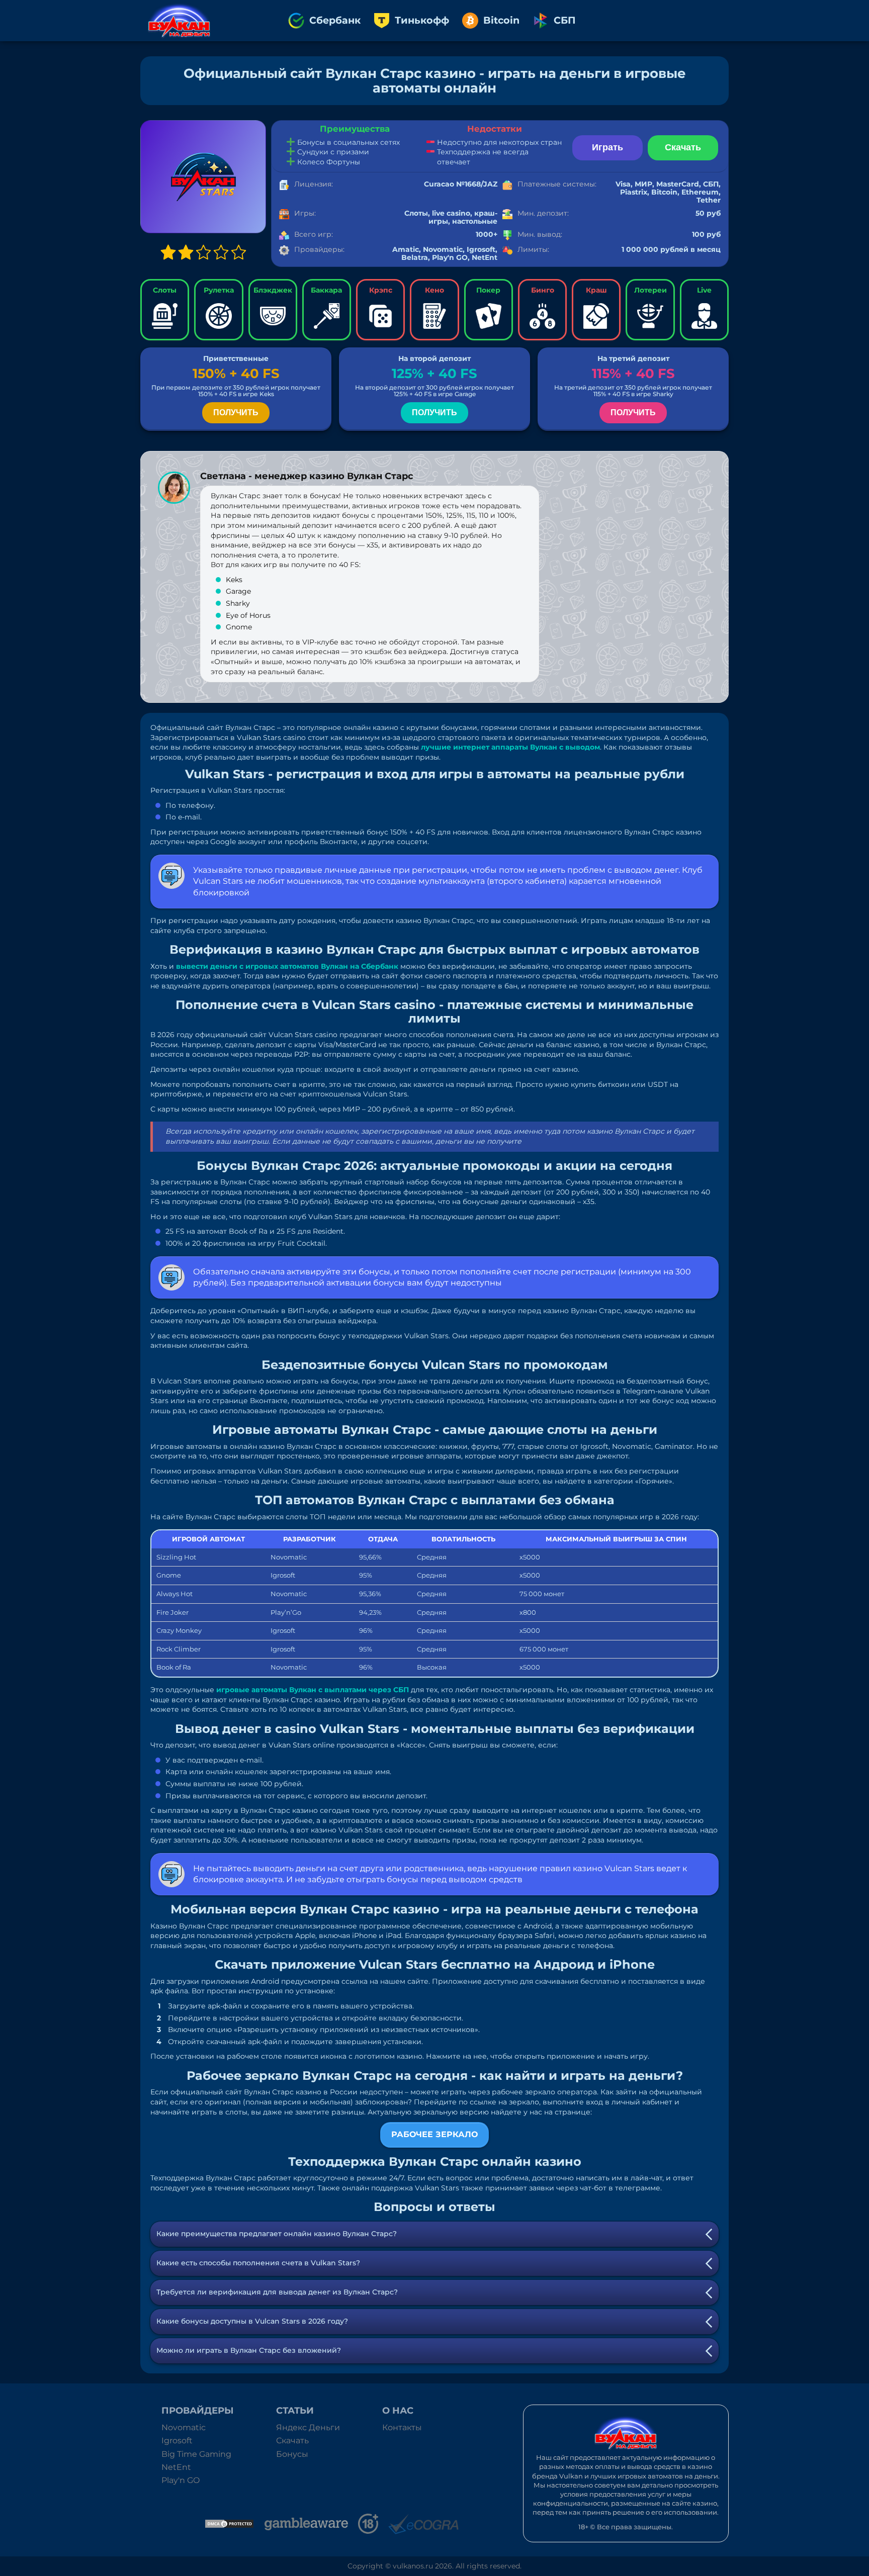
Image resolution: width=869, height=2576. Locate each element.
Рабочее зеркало (434, 2134)
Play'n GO (181, 2480)
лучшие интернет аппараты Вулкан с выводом (510, 747)
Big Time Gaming (196, 2454)
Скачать (292, 2441)
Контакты (402, 2427)
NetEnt (176, 2467)
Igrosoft (177, 2441)
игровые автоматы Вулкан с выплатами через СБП (313, 1690)
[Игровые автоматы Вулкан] (179, 21)
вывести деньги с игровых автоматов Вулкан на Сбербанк (287, 966)
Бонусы (292, 2454)
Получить (236, 412)
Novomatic (184, 2427)
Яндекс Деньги (308, 2427)
